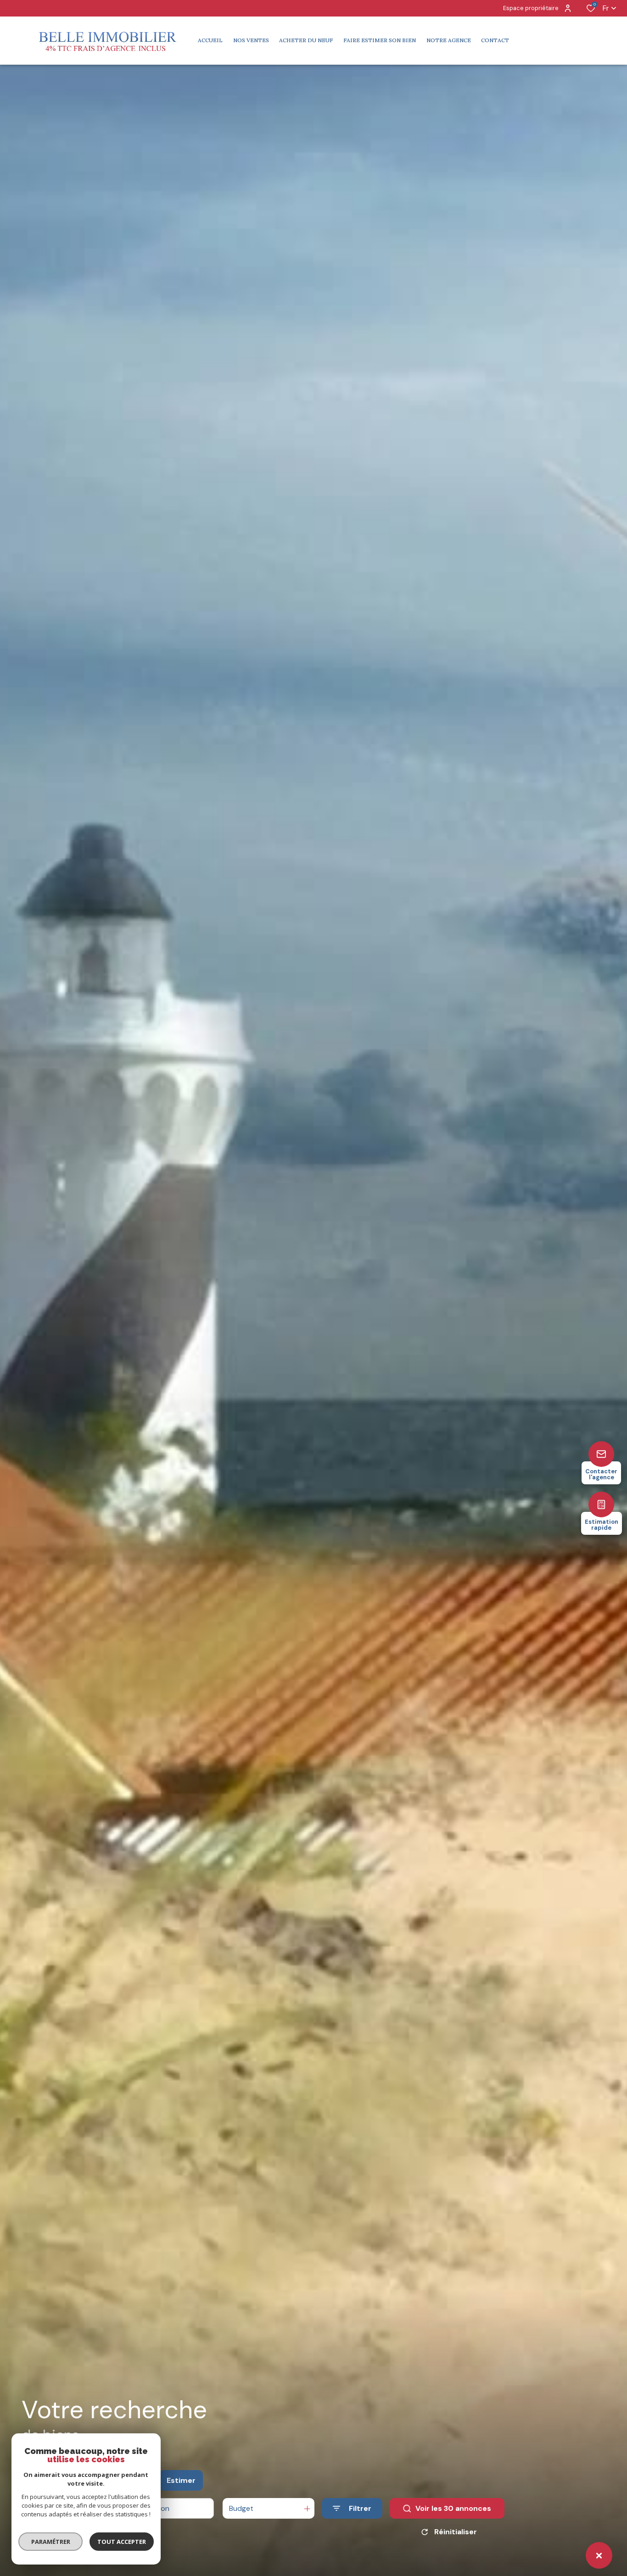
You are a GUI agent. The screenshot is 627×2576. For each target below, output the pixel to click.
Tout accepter (122, 2542)
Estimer (181, 2480)
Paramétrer (51, 2542)
